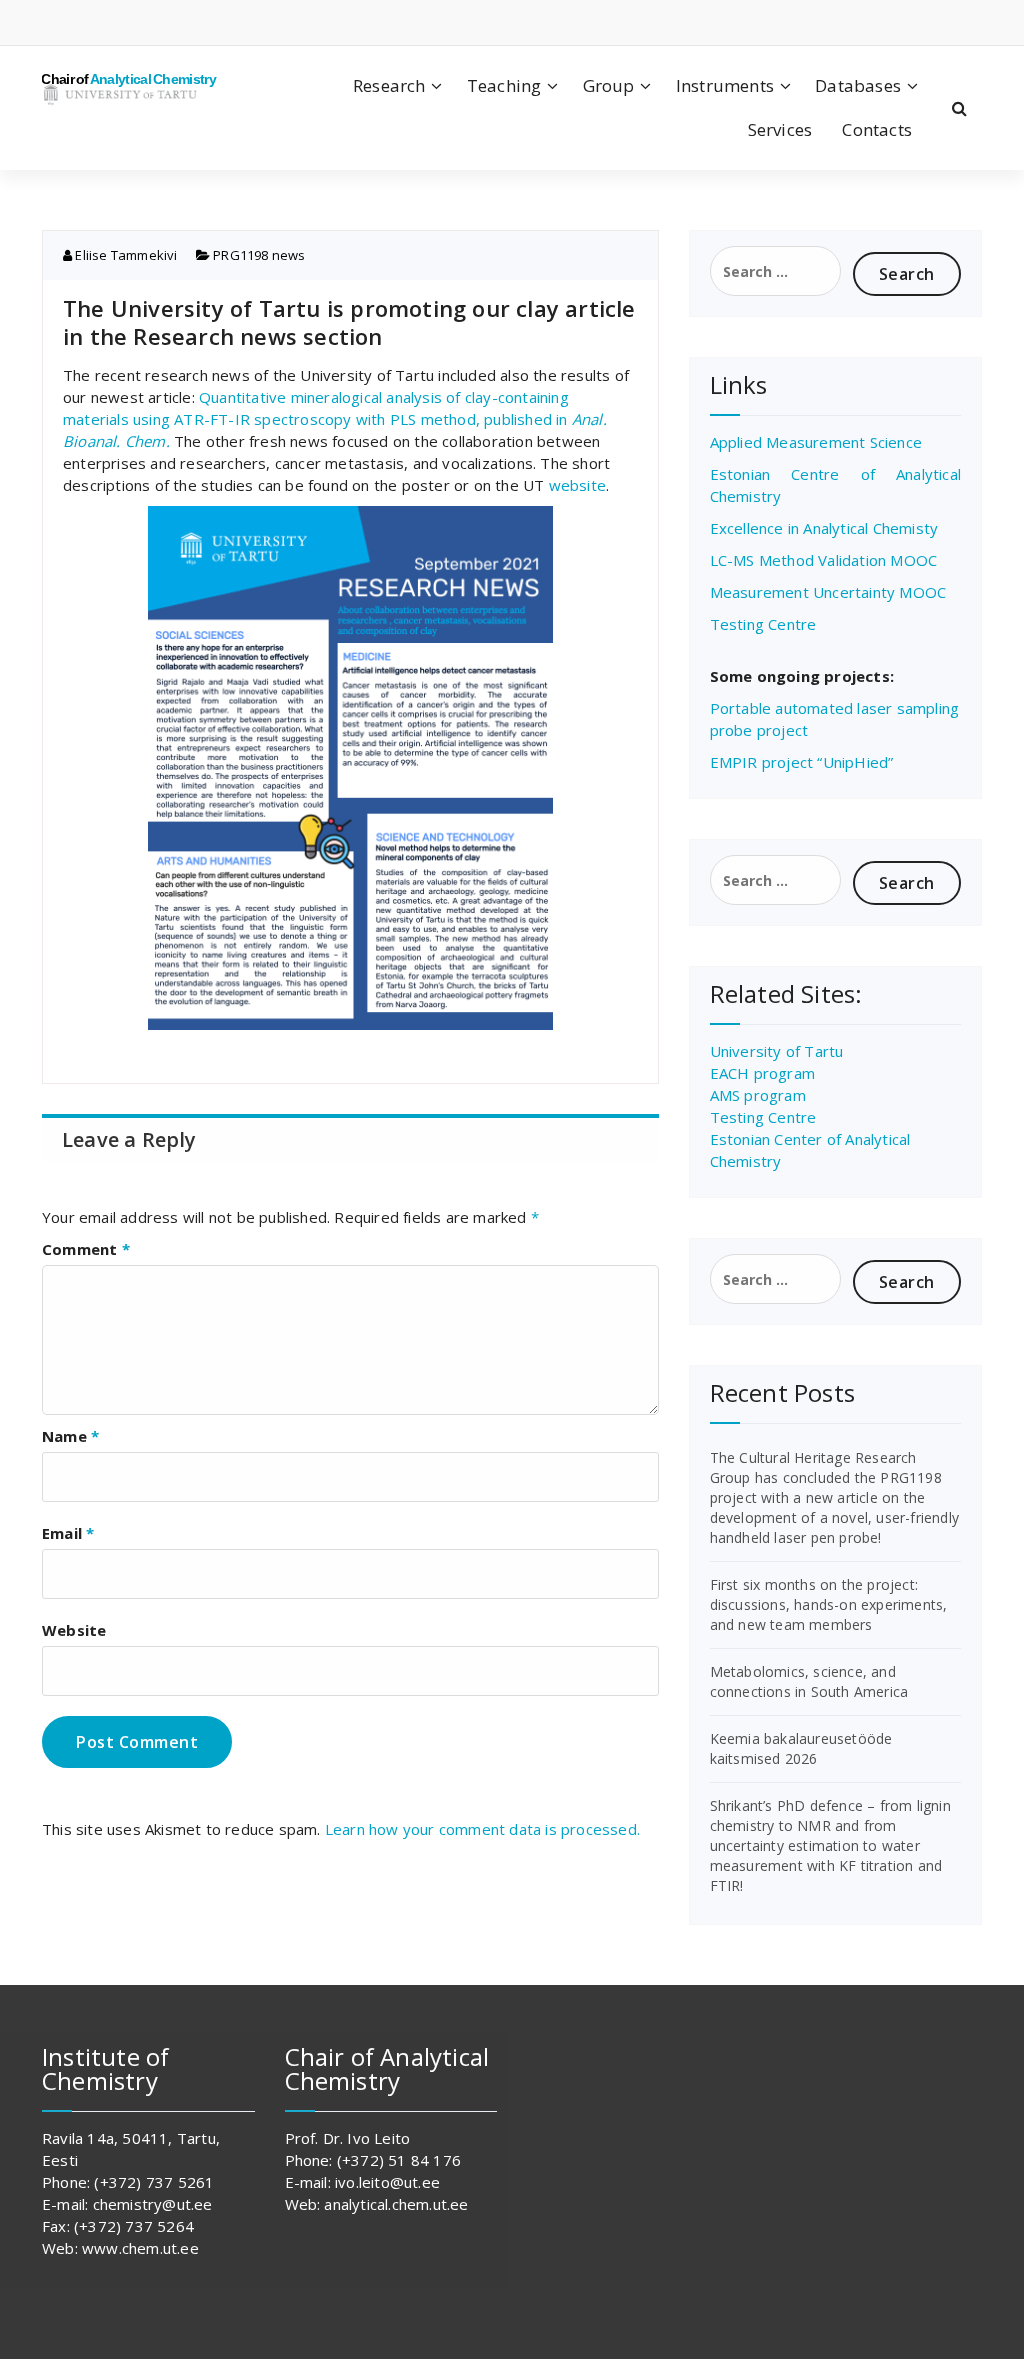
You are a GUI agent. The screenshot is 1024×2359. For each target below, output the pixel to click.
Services (780, 129)
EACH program (762, 1073)
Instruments (725, 85)
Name (70, 1436)
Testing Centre (763, 624)
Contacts (877, 129)
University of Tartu (777, 1051)
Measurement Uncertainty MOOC (828, 592)
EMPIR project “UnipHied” (802, 762)
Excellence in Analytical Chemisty (824, 528)
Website (74, 1630)
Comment (86, 1249)
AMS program (758, 1095)
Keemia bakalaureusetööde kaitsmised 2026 (801, 1748)
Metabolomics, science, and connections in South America (809, 1681)
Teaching (504, 85)
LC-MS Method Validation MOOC (824, 560)
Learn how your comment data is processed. (482, 1829)
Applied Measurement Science (816, 442)
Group (609, 85)
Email (68, 1533)
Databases (858, 85)
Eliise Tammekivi (124, 255)
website (577, 485)
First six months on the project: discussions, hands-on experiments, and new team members (829, 1604)
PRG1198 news (259, 255)
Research (389, 85)
